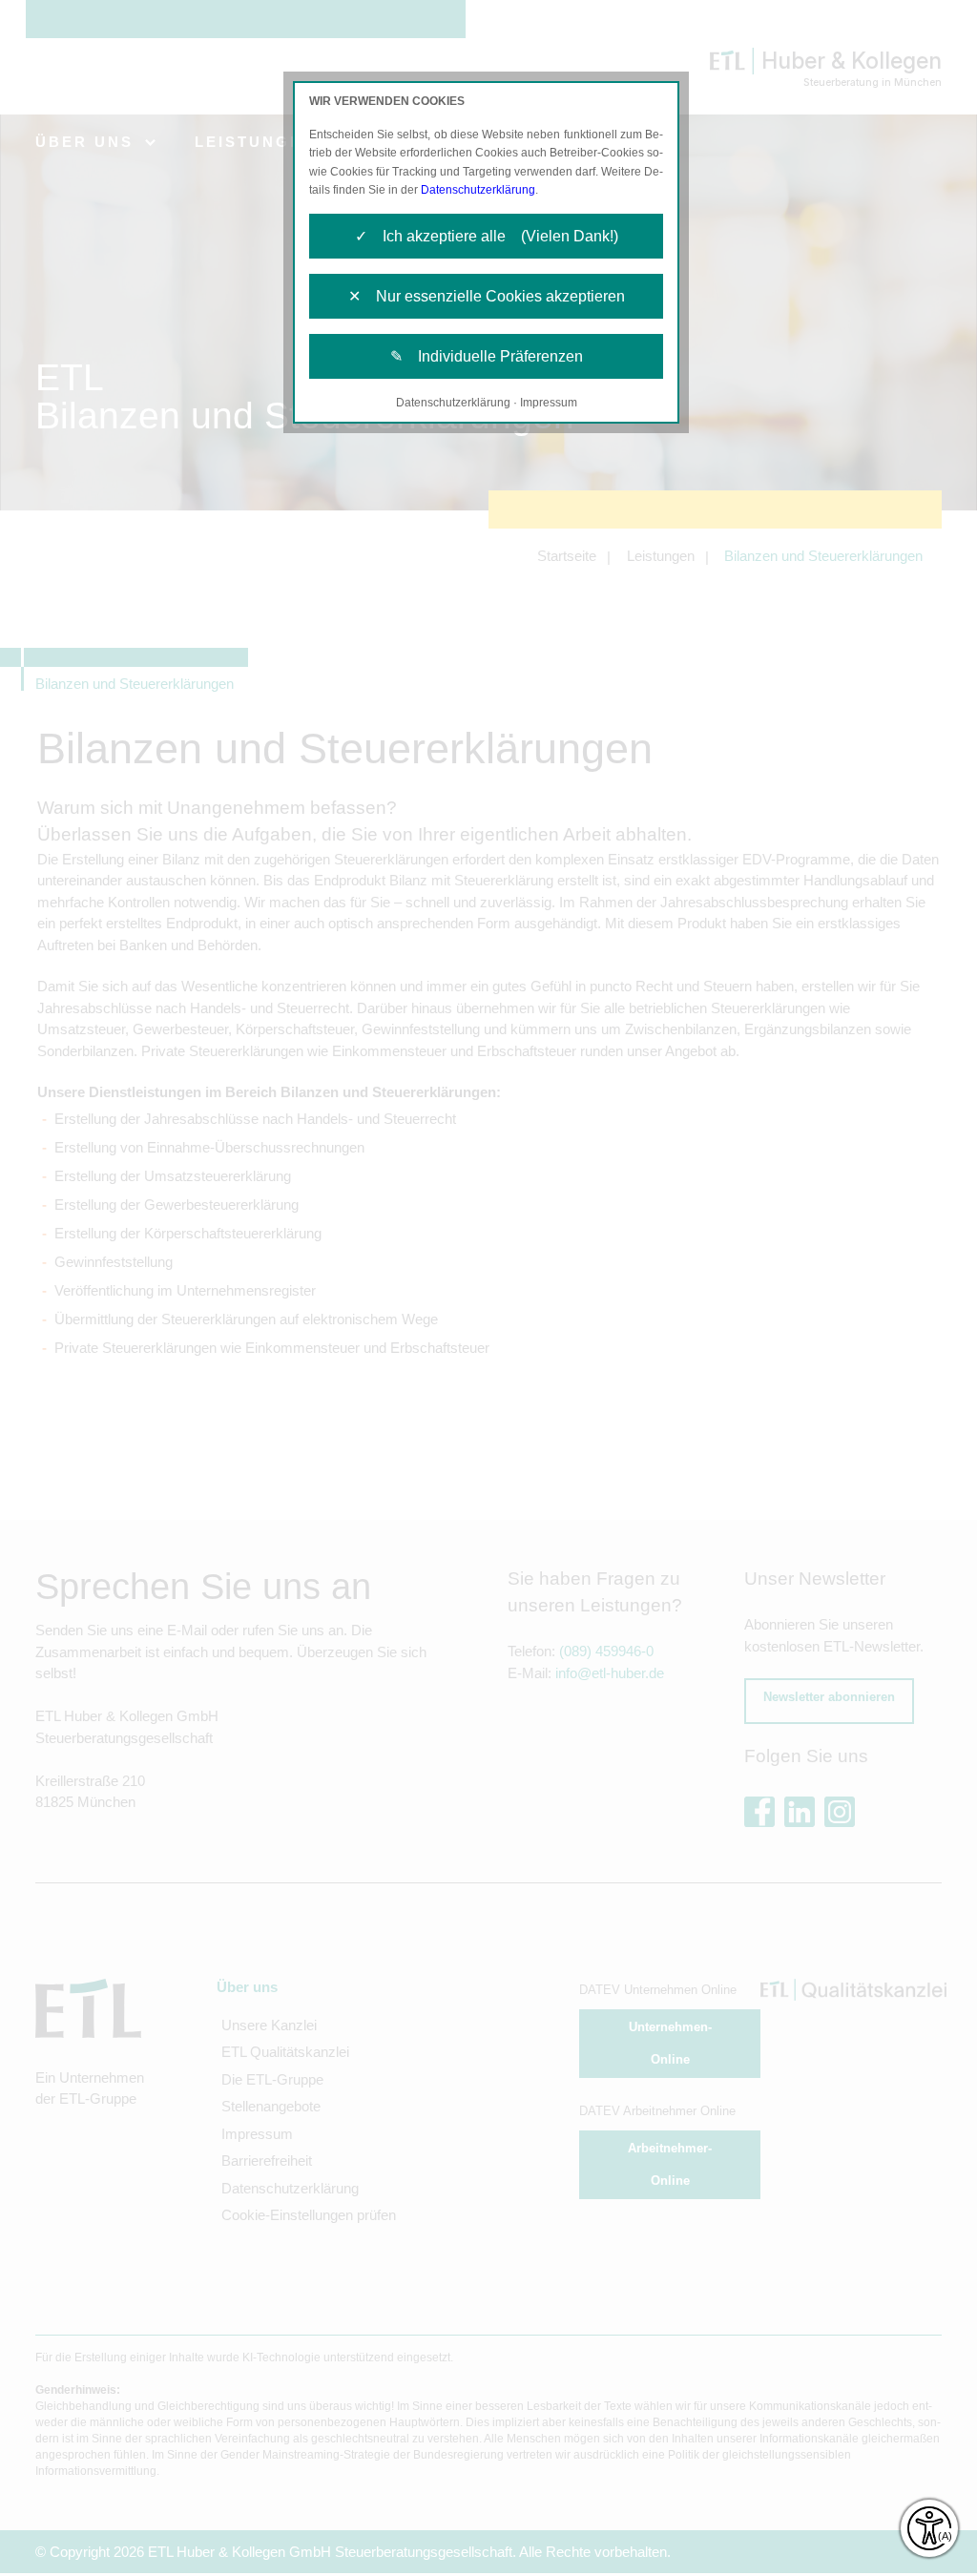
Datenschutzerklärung (478, 190)
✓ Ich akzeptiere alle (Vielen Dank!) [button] (487, 236)
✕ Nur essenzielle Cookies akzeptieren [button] (487, 296)
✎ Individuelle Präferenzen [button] (487, 356)
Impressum (549, 403)
